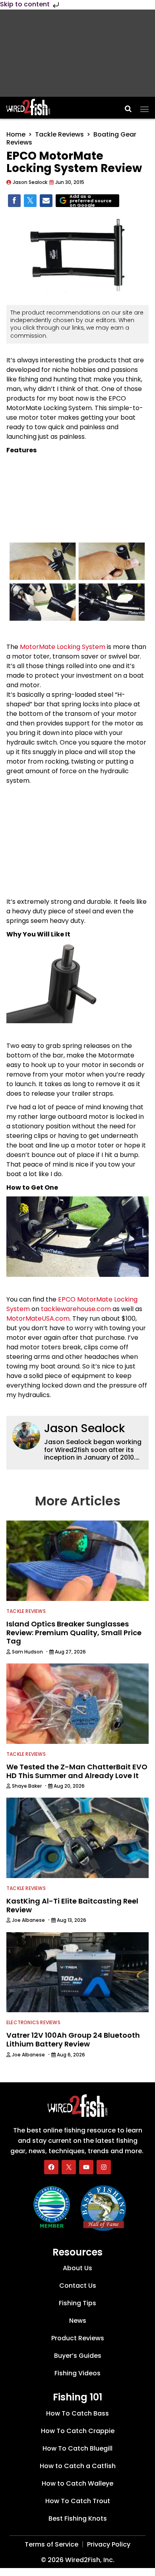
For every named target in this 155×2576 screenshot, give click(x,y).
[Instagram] (104, 2167)
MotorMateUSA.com (38, 1318)
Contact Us (78, 2286)
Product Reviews (78, 2338)
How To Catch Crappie (78, 2431)
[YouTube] (86, 2167)
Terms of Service (51, 2544)
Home (16, 134)
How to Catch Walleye (77, 2483)
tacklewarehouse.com (76, 1309)
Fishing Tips (77, 2303)
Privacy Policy (109, 2544)
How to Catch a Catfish (78, 2466)
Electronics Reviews (33, 2022)
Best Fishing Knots (78, 2518)
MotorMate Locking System (63, 647)
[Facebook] (51, 2167)
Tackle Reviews (59, 134)
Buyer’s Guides (78, 2356)
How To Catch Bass (77, 2413)
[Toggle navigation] (144, 107)
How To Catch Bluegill (77, 2448)
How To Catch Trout (78, 2501)
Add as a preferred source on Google (91, 201)
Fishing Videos (77, 2373)
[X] (69, 2167)
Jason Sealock (84, 1428)
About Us (77, 2268)
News (78, 2321)
